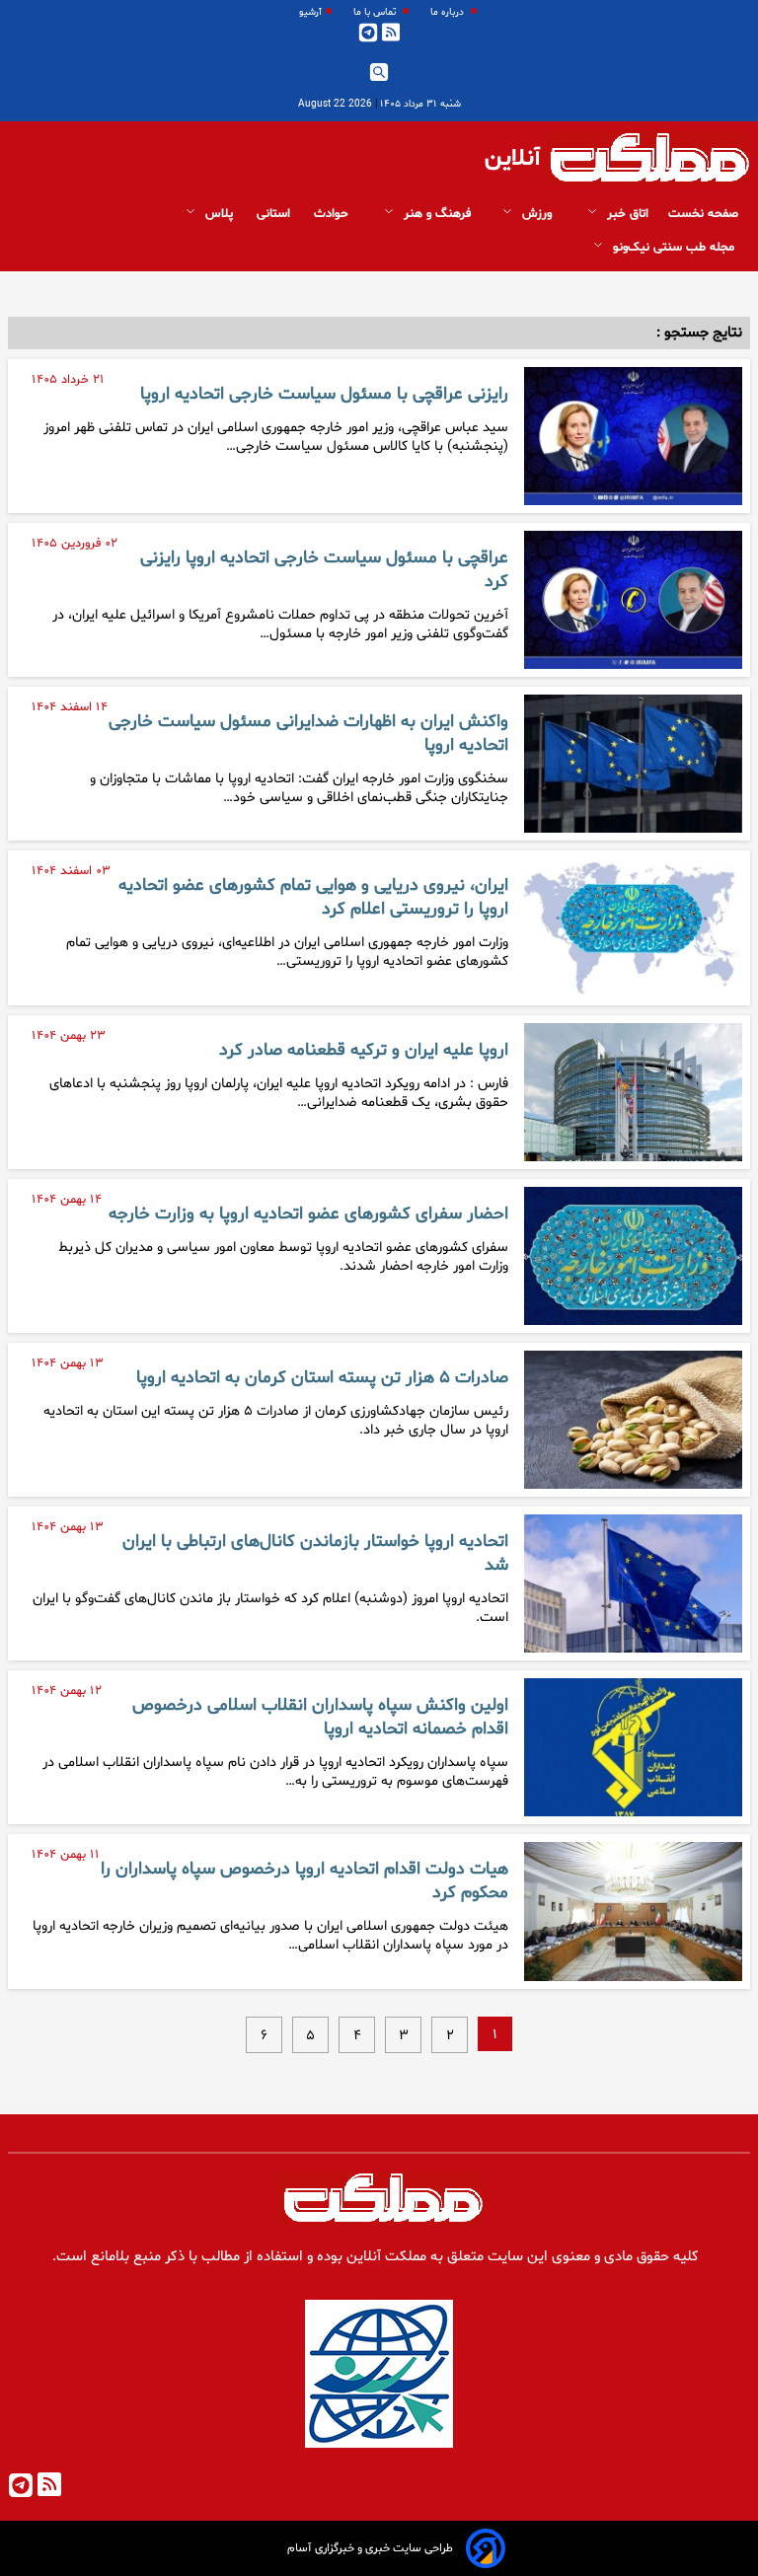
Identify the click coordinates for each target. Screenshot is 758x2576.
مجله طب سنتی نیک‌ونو (674, 248)
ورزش (537, 214)
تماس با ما (376, 12)
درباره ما (449, 12)
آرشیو (310, 12)
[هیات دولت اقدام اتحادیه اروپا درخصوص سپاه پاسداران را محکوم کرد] (633, 1911)
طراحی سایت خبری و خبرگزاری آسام (370, 2548)
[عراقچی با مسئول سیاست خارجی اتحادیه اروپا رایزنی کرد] (633, 600)
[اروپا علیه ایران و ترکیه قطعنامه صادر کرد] (633, 1092)
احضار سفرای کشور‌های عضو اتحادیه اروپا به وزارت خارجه (308, 1214)
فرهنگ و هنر (435, 214)
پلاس (219, 214)
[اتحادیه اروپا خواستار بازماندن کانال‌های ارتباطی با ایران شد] (633, 1583)
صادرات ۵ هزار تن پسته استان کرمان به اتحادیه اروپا (322, 1378)
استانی (275, 214)
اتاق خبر (626, 214)
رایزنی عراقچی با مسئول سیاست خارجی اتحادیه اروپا (324, 395)
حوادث (333, 214)
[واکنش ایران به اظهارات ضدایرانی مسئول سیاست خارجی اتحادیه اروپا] (633, 764)
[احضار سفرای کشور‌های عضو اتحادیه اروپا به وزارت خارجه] (633, 1256)
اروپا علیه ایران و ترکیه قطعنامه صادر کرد (364, 1051)
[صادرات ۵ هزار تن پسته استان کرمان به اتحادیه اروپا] (633, 1420)
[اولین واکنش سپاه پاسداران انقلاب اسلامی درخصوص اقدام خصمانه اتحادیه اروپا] (633, 1747)
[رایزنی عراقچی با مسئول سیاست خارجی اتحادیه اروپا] (633, 436)
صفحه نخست (703, 214)
